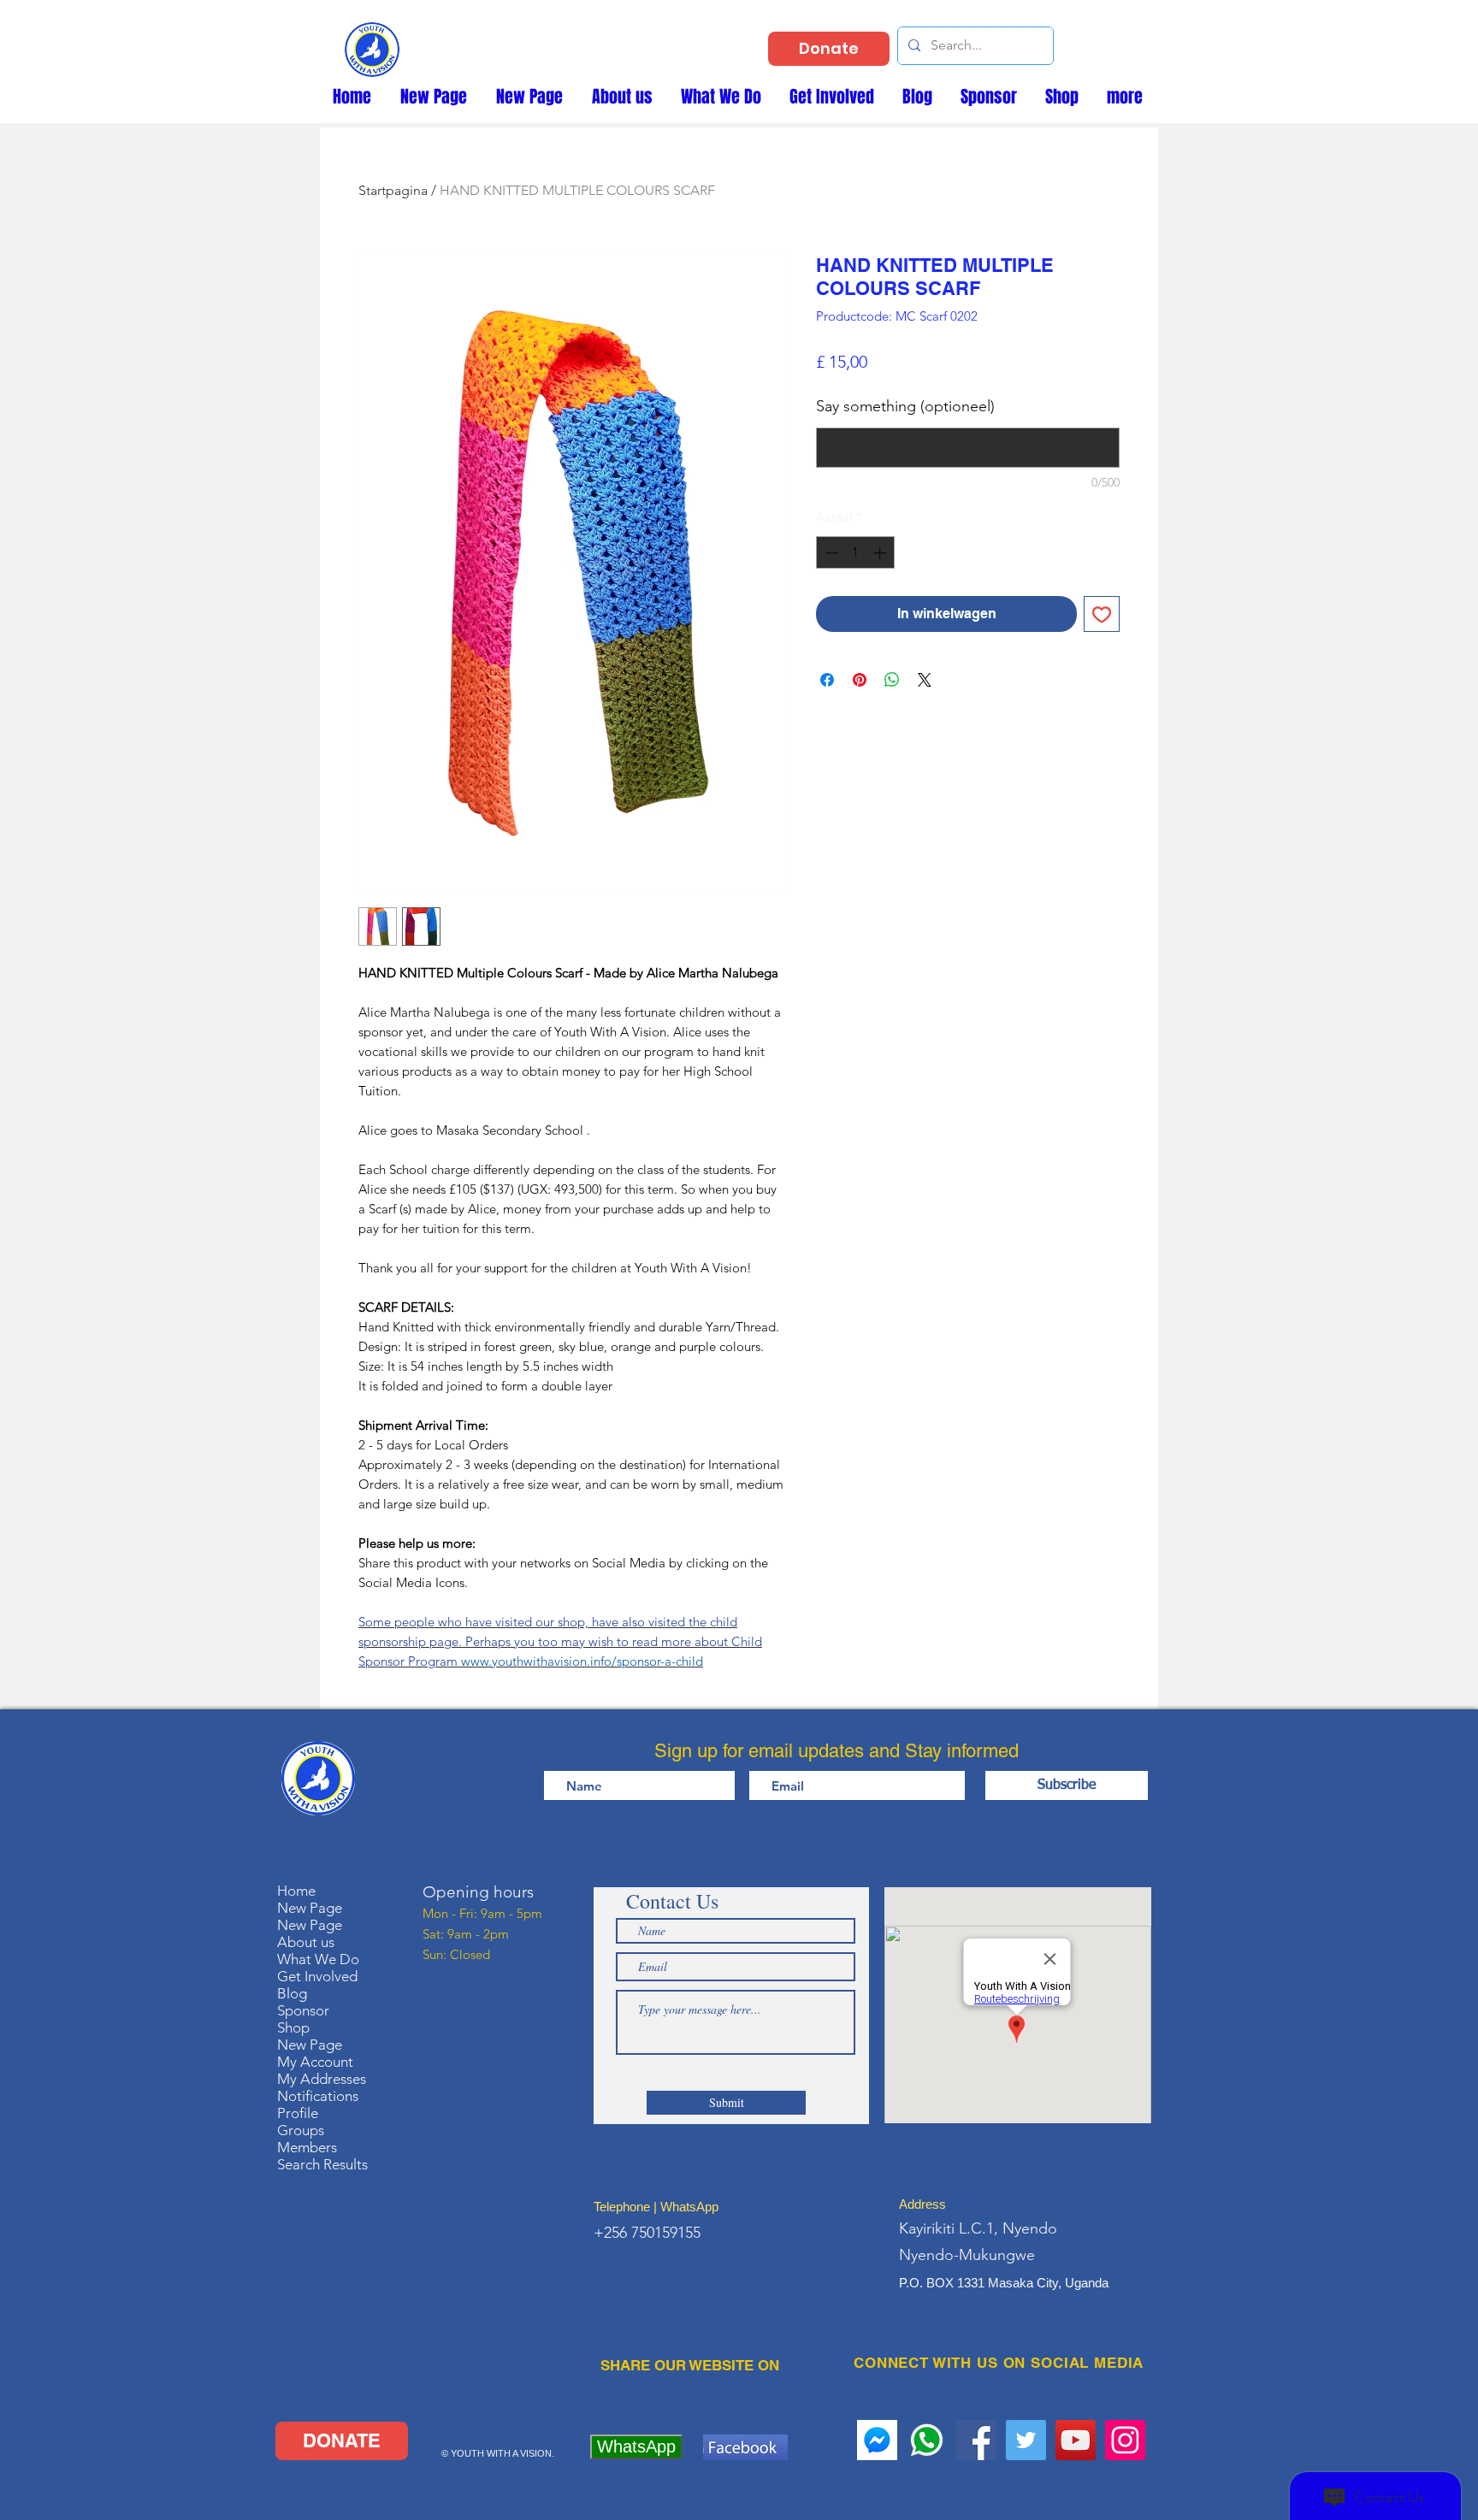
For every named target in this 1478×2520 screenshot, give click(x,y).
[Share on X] (925, 680)
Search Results (322, 2164)
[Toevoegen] (1102, 614)
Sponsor (303, 2010)
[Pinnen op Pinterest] (860, 680)
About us (306, 1942)
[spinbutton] (856, 553)
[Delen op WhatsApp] (892, 680)
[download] (877, 2440)
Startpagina (393, 190)
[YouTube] (1076, 2440)
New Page (310, 1908)
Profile (298, 2113)
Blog (292, 1993)
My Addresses (322, 2079)
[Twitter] (1026, 2440)
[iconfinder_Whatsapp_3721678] (927, 2440)
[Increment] (881, 553)
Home (296, 1891)
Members (307, 2147)
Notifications (318, 2096)
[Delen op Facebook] (827, 680)
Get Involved (317, 1976)
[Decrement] (830, 553)
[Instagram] (1125, 2440)
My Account (315, 2062)
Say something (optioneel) (905, 406)
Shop (293, 2027)
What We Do (318, 1959)
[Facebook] (976, 2440)
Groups (301, 2130)
